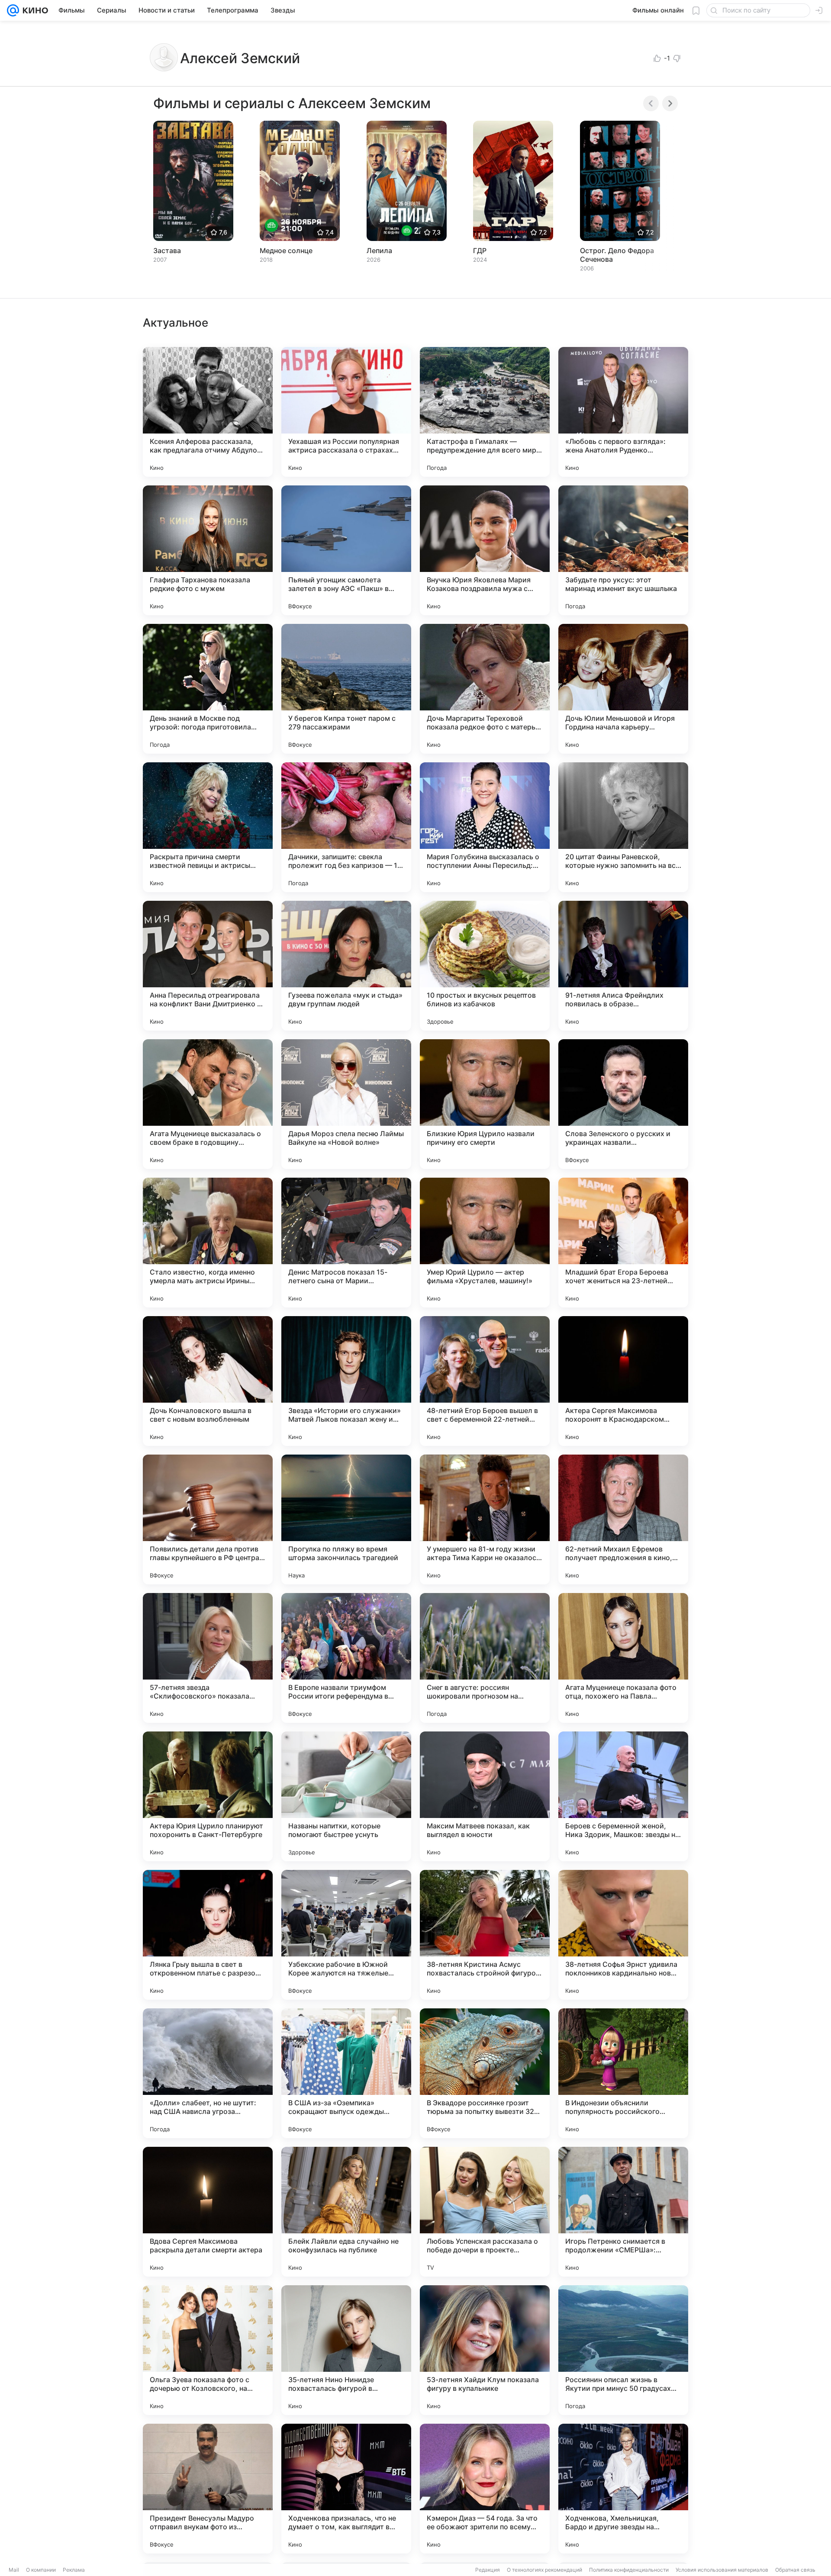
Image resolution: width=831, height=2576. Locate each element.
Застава (167, 251)
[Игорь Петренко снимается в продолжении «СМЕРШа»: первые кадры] (623, 2212)
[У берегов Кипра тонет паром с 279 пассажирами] (346, 689)
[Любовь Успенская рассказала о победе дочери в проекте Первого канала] (485, 2212)
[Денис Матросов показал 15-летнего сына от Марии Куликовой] (346, 1243)
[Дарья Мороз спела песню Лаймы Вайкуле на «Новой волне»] (346, 1104)
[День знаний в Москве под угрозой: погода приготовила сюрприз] (208, 689)
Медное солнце (286, 251)
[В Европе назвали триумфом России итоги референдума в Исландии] (346, 1658)
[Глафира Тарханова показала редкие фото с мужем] (208, 550)
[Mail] (13, 10)
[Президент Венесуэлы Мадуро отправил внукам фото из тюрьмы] (208, 2489)
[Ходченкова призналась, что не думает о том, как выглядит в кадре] (346, 2489)
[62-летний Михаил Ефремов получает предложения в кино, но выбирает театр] (623, 1519)
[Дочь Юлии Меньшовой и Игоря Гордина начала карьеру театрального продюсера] (623, 689)
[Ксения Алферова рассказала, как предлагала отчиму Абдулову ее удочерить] (208, 412)
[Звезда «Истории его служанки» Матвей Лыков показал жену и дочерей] (346, 1381)
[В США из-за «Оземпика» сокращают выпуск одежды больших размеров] (346, 2073)
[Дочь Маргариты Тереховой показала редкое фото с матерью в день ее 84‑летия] (485, 689)
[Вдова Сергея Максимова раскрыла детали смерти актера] (208, 2212)
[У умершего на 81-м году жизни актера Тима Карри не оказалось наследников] (485, 1519)
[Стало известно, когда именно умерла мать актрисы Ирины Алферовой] (208, 1243)
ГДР (480, 251)
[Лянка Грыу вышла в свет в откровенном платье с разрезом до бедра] (208, 1935)
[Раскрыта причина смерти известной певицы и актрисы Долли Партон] (208, 827)
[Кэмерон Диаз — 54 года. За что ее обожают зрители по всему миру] (485, 2489)
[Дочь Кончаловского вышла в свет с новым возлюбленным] (208, 1381)
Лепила (379, 251)
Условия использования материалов (722, 2570)
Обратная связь (795, 2570)
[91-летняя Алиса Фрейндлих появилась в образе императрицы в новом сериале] (623, 966)
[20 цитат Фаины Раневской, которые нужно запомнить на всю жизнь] (623, 827)
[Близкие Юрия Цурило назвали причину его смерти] (485, 1104)
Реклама (74, 2570)
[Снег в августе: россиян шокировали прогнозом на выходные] (485, 1658)
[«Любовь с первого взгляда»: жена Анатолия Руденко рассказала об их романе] (623, 412)
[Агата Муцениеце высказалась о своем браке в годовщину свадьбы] (208, 1104)
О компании (41, 2570)
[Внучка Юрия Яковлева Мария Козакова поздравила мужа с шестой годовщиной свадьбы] (485, 550)
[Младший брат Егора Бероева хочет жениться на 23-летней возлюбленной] (623, 1243)
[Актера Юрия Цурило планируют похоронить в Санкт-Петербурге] (208, 1796)
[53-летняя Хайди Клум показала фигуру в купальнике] (485, 2350)
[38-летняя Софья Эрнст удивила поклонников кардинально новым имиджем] (623, 1935)
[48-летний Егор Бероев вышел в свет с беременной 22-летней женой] (485, 1381)
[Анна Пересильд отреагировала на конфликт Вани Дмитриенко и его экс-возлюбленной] (208, 966)
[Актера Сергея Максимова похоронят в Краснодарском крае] (623, 1381)
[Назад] (651, 103)
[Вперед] (670, 103)
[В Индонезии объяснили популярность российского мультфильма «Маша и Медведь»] (623, 2073)
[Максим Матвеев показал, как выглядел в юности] (485, 1796)
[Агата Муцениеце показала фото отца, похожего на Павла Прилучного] (623, 1658)
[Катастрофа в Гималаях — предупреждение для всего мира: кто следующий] (485, 412)
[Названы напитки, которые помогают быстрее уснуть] (346, 1796)
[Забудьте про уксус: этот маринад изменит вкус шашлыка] (623, 550)
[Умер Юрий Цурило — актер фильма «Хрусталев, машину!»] (485, 1243)
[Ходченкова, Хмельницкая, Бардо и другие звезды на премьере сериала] (623, 2489)
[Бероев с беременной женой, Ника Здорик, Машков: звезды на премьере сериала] (623, 1796)
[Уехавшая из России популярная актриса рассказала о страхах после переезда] (346, 412)
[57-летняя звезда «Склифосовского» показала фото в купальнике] (208, 1658)
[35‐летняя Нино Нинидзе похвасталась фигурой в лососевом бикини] (346, 2350)
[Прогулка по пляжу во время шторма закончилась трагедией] (346, 1519)
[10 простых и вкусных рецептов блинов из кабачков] (485, 966)
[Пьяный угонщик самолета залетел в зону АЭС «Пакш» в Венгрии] (346, 550)
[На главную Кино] (34, 10)
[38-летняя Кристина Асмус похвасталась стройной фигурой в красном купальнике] (485, 1935)
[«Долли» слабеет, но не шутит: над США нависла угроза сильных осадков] (208, 2073)
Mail (14, 2570)
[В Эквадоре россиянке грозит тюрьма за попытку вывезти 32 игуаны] (485, 2073)
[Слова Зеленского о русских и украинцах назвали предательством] (623, 1104)
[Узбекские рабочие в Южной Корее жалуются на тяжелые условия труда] (346, 1935)
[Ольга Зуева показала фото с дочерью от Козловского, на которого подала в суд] (208, 2350)
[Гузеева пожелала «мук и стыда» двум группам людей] (346, 966)
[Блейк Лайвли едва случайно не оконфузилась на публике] (346, 2212)
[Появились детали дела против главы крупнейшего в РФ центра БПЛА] (208, 1519)
